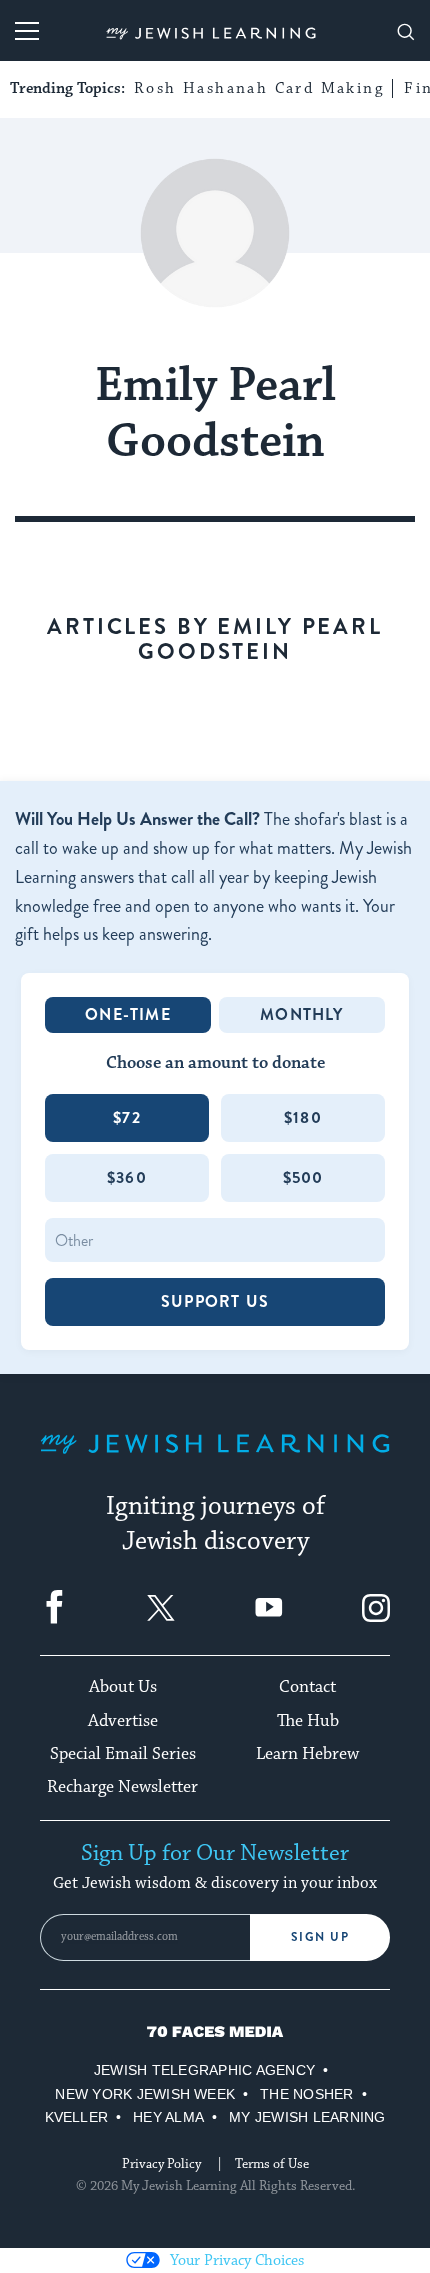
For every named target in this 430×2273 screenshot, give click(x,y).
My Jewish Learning (307, 2117)
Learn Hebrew (307, 1754)
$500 (303, 1177)
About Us (123, 1687)
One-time (128, 1014)
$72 (127, 1117)
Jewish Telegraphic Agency (204, 2070)
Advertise (123, 1721)
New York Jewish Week (145, 2094)
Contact (307, 1687)
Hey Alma (168, 2117)
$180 (303, 1117)
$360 (127, 1177)
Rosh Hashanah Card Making (259, 88)
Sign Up (320, 1937)
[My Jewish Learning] (215, 1459)
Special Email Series (123, 1754)
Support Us (215, 1301)
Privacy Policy (161, 2164)
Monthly (301, 1014)
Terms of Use (272, 2164)
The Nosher (306, 2094)
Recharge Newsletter (122, 1787)
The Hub (308, 1721)
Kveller (77, 2117)
